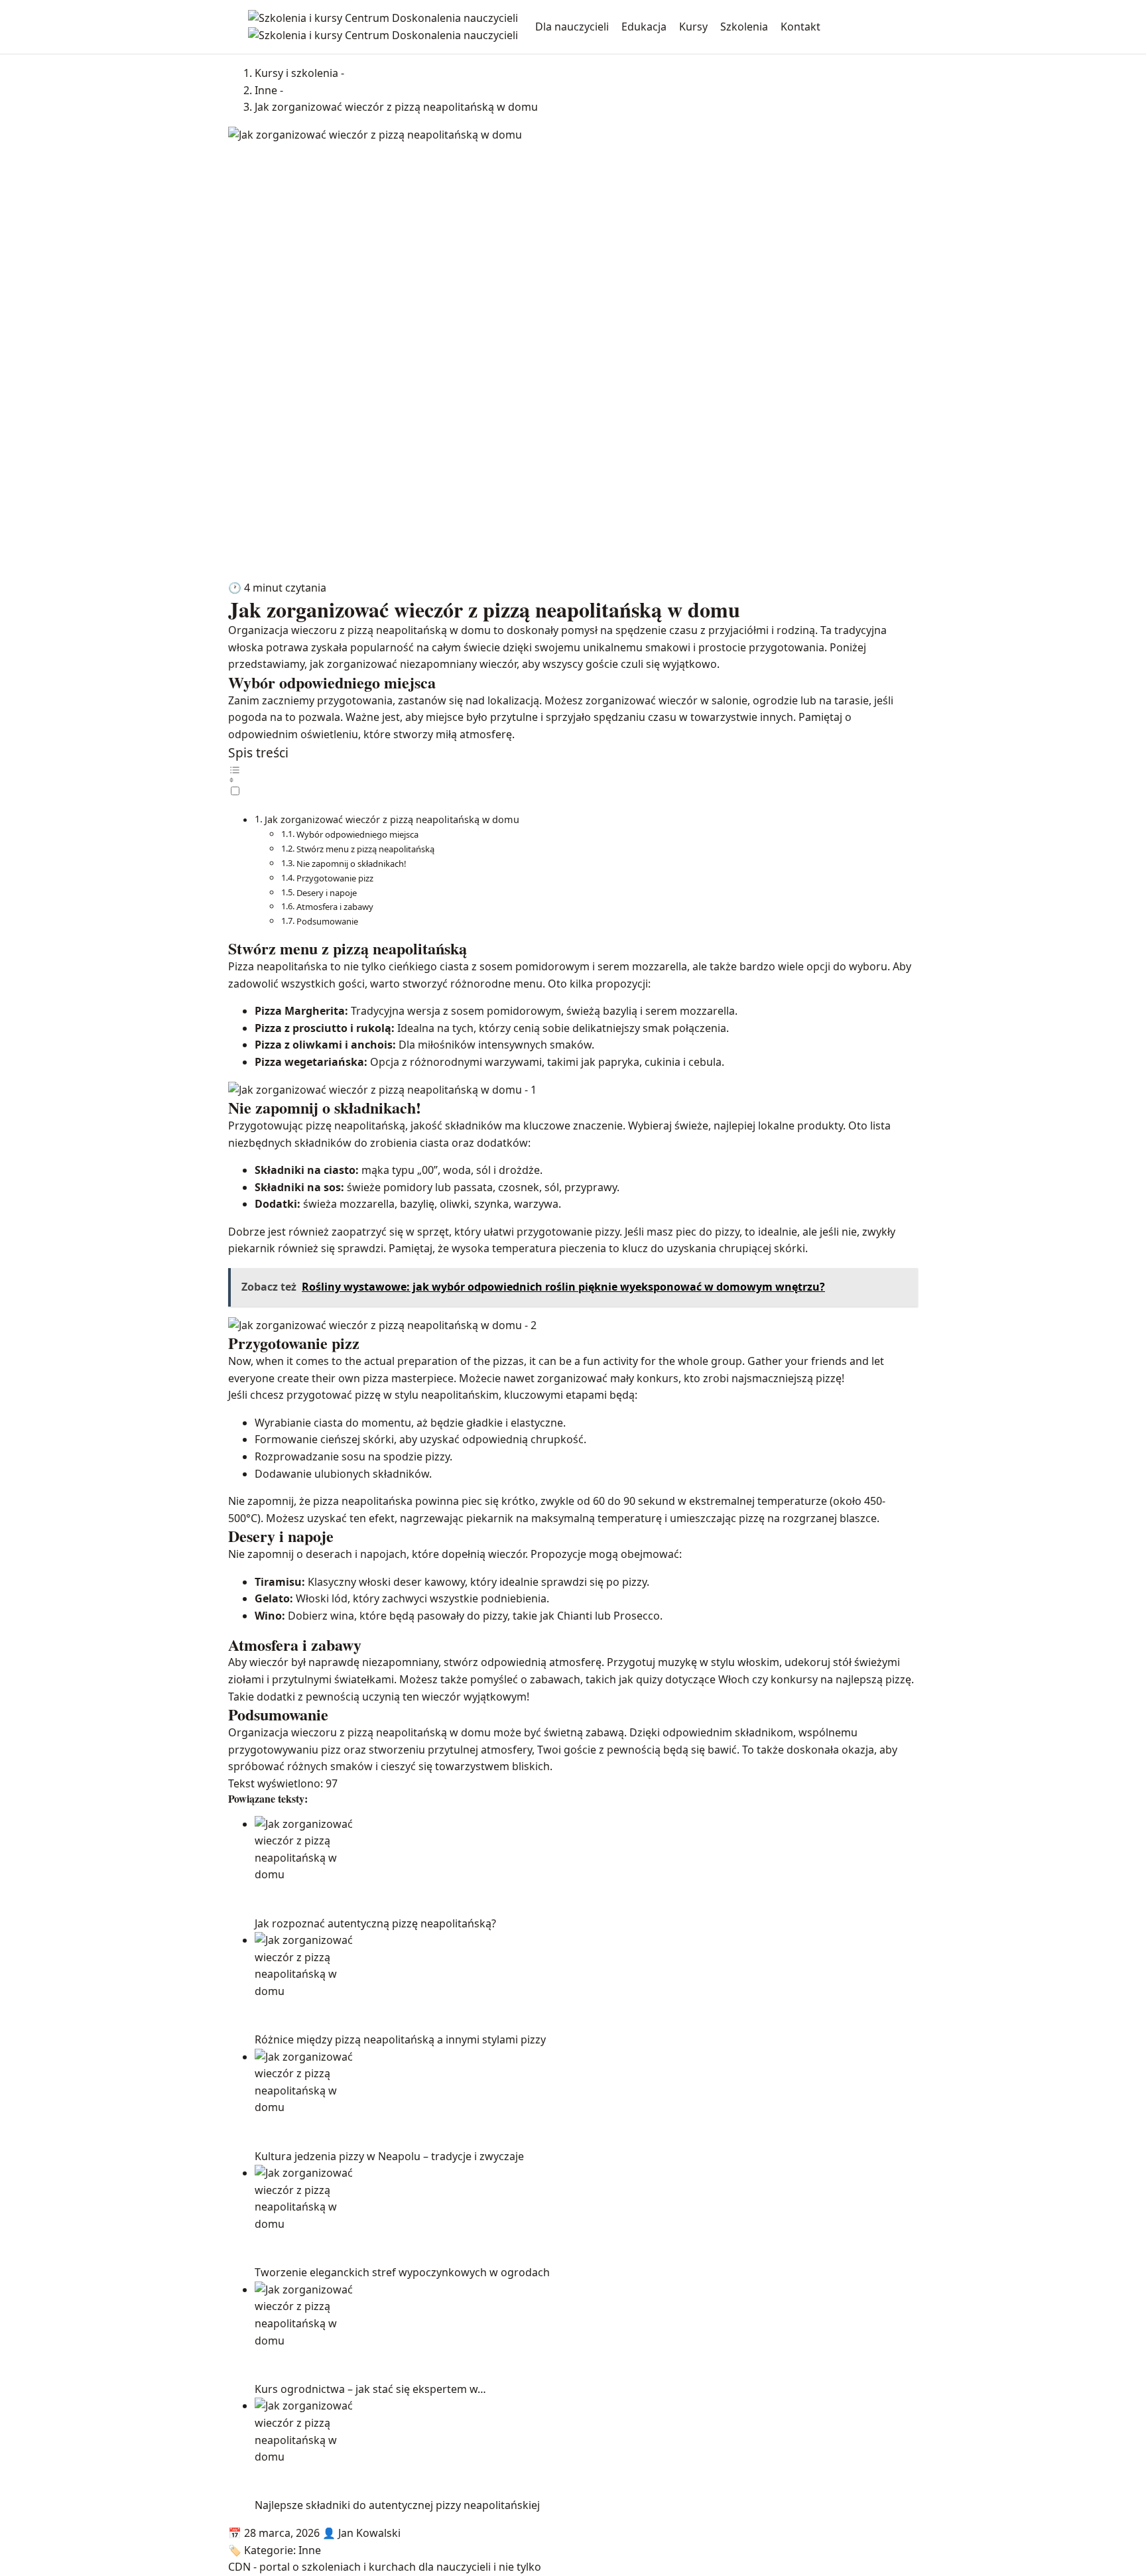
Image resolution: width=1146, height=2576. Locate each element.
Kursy (693, 27)
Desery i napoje (327, 893)
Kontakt (800, 27)
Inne (310, 2550)
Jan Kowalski (369, 2533)
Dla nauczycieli (572, 27)
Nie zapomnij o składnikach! (351, 864)
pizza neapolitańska (363, 1501)
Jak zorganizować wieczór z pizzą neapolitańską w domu (392, 819)
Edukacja (644, 27)
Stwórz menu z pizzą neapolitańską (365, 849)
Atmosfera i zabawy (335, 907)
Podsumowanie (327, 921)
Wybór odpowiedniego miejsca (357, 834)
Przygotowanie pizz (335, 878)
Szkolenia (744, 27)
